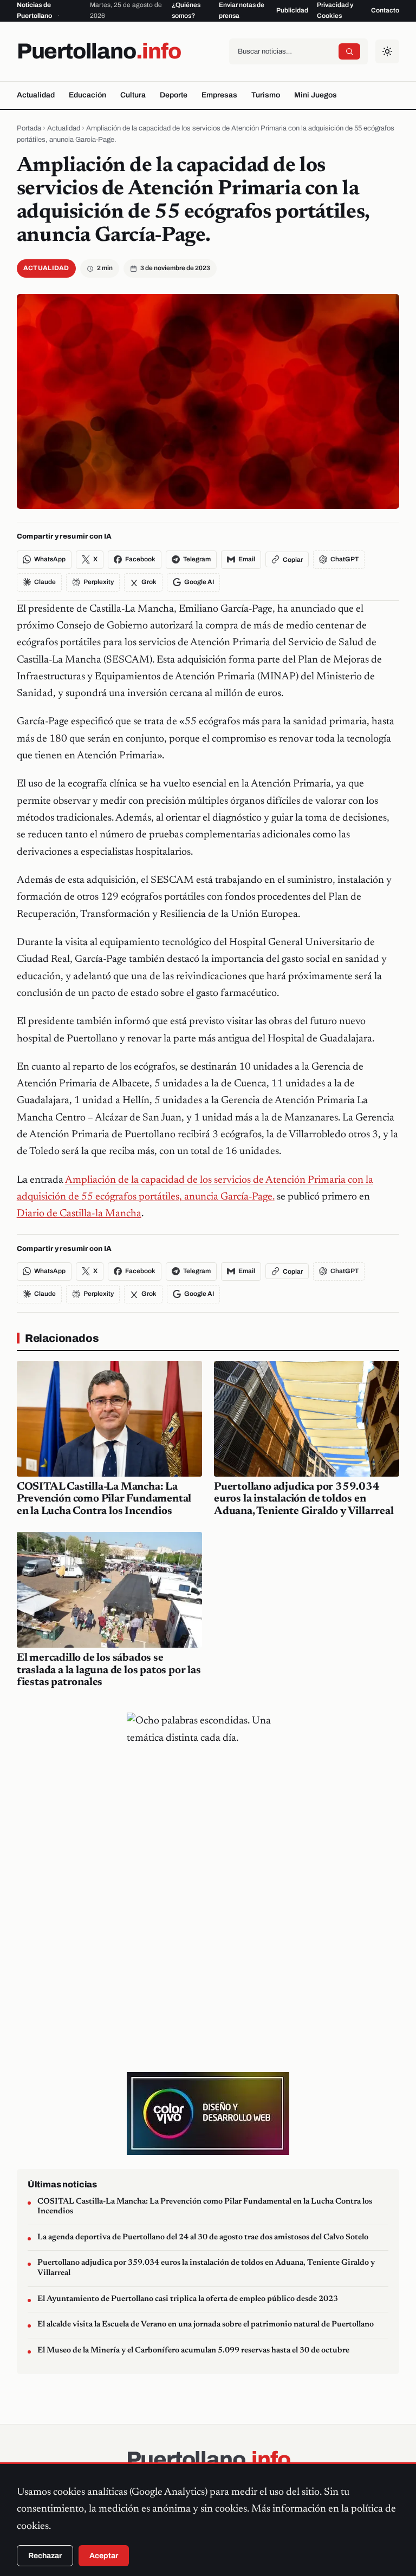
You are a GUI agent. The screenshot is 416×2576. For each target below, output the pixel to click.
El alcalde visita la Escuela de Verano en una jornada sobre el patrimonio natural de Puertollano (206, 2325)
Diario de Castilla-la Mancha (79, 1214)
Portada (29, 128)
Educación (87, 95)
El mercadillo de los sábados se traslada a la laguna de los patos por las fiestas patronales (109, 1670)
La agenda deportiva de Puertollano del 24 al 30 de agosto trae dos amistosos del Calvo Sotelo (203, 2237)
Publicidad (292, 10)
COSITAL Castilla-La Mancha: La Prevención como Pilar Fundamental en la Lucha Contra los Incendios (104, 1499)
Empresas (219, 95)
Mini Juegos (316, 95)
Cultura (133, 95)
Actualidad (36, 95)
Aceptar (104, 2556)
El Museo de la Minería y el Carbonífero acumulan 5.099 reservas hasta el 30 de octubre (193, 2351)
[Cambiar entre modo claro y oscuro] (387, 51)
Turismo (266, 95)
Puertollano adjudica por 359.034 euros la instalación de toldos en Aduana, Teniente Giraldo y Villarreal (304, 1499)
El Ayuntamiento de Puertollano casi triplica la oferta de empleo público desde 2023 (188, 2299)
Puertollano (99, 51)
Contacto (385, 10)
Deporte (174, 95)
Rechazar (45, 2556)
